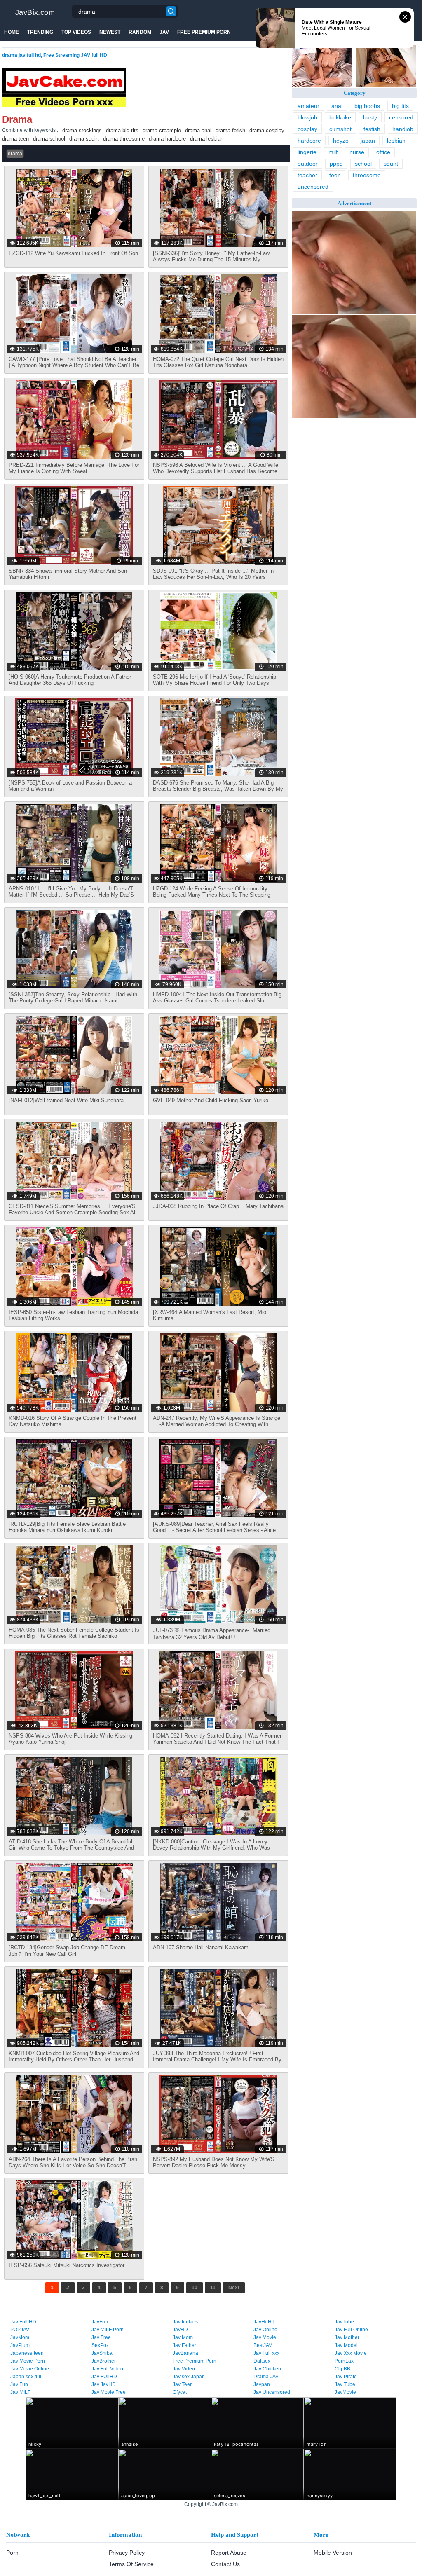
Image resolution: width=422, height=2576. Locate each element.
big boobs (367, 106)
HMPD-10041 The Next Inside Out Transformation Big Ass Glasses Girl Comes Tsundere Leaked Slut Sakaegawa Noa (217, 1001)
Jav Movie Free (109, 2392)
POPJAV (20, 2330)
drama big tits (122, 130)
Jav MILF (20, 2392)
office (383, 152)
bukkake (340, 117)
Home (12, 32)
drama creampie (162, 130)
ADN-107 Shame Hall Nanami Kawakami (201, 1947)
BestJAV (263, 2345)
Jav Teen (183, 2384)
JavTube (344, 2322)
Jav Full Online (351, 2330)
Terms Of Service (131, 2564)
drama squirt (84, 139)
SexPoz (100, 2345)
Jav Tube (345, 2384)
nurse (357, 152)
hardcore (309, 141)
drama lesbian (207, 139)
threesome (367, 175)
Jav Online (265, 2330)
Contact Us (225, 2564)
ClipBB (342, 2369)
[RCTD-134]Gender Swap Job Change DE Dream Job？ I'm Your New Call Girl (67, 1951)
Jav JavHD (104, 2384)
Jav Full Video (107, 2369)
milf (333, 152)
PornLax (344, 2361)
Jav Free (101, 2337)
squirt (391, 164)
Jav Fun (19, 2384)
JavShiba (102, 2353)
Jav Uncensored (272, 2392)
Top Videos (76, 32)
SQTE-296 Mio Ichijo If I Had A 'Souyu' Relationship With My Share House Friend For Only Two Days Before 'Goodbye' (215, 683)
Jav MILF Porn (108, 2330)
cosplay (307, 129)
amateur (308, 106)
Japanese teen (27, 2353)
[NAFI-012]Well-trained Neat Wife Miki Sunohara (66, 1100)
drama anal (198, 130)
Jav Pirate (346, 2377)
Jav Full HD (23, 2322)
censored (401, 117)
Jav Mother (347, 2337)
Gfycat (180, 2392)
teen (335, 175)
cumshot (340, 129)
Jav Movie (265, 2337)
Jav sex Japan (189, 2377)
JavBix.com (35, 12)
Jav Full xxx (266, 2353)
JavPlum (20, 2345)
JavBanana (185, 2353)
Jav (164, 32)
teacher (307, 175)
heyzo (341, 141)
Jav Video (184, 2369)
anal (337, 106)
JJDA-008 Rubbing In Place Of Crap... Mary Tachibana (218, 1206)
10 (195, 2288)
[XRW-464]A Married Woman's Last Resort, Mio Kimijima (210, 1315)
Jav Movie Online (30, 2369)
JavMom (20, 2337)
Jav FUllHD (104, 2377)
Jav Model (346, 2345)
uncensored (313, 187)
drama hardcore (167, 139)
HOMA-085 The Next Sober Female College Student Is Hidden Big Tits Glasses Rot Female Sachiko (74, 1633)
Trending (40, 32)
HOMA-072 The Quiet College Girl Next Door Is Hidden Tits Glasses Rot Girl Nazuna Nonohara (218, 362)
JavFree (101, 2322)
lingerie (307, 152)
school (363, 164)
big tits (400, 106)
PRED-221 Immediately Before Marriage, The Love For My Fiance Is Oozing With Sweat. (74, 468)
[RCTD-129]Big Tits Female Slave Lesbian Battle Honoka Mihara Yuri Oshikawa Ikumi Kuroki (67, 1527)
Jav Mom (183, 2337)
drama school (49, 139)
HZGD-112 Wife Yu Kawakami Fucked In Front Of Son (73, 253)
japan (368, 141)
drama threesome (124, 139)
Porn (12, 2553)
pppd (336, 164)
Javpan (262, 2384)
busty (370, 117)
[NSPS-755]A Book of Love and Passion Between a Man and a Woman (70, 786)
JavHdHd (264, 2322)
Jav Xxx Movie (351, 2353)
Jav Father (184, 2345)
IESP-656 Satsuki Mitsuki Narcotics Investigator (67, 2265)
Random (140, 32)
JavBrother (104, 2361)
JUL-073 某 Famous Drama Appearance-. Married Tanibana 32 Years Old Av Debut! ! (212, 1634)
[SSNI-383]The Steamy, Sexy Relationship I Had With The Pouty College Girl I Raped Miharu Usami (73, 998)
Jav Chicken (267, 2369)
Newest (110, 32)
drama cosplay (267, 130)
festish (372, 129)
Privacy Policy (127, 2553)
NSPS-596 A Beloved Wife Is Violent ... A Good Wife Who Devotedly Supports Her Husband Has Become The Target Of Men (216, 471)
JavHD (180, 2330)
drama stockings (82, 130)
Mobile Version (333, 2553)
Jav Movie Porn (28, 2361)
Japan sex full (26, 2377)
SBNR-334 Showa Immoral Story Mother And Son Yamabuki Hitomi (68, 574)
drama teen (15, 139)
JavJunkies (185, 2322)
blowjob (307, 117)
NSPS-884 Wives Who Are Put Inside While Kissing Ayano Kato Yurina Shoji (70, 1739)
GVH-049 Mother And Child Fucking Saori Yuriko (211, 1100)
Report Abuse (229, 2553)
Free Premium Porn (204, 32)
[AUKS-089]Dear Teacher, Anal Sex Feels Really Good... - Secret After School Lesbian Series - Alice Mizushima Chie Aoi (214, 1530)
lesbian (396, 141)
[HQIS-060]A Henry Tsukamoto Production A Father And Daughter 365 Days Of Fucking (70, 680)
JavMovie (345, 2392)
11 (213, 2288)
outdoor (308, 164)
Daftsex (262, 2361)
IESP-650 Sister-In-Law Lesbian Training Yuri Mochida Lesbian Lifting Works (73, 1315)
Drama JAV (266, 2377)
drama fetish (230, 130)
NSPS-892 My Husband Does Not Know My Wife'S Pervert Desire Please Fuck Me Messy (214, 2162)
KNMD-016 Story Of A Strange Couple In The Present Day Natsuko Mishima (73, 1421)
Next (234, 2288)
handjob (403, 129)
